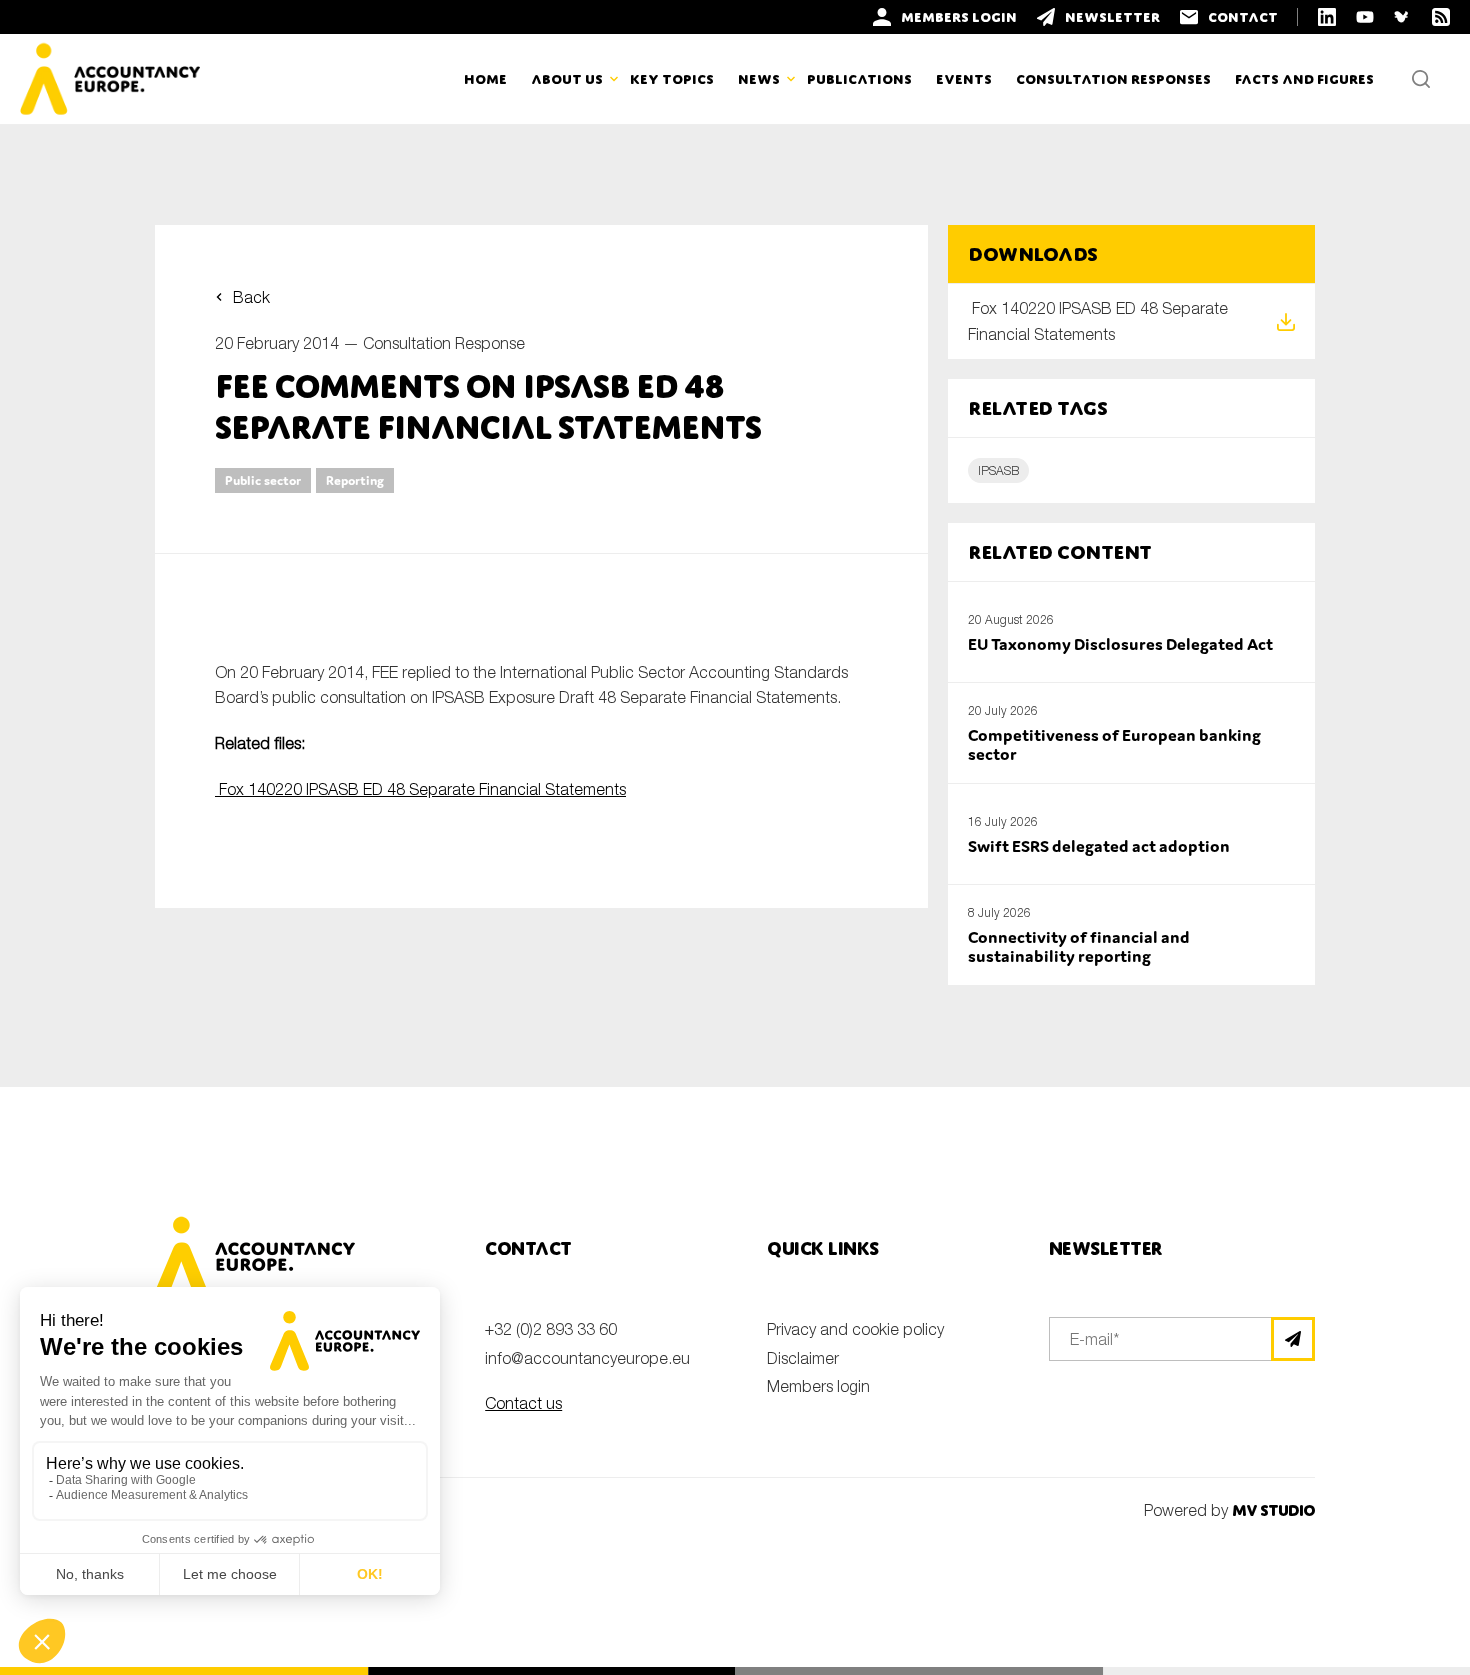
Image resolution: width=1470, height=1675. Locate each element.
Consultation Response (444, 343)
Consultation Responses (1113, 79)
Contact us (523, 1403)
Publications (859, 79)
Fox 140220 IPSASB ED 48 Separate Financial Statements (420, 789)
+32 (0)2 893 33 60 (551, 1329)
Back (251, 297)
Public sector (263, 480)
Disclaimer (803, 1358)
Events (964, 79)
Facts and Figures (1304, 79)
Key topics (672, 79)
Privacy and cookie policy (855, 1329)
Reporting (355, 480)
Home (485, 79)
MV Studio (1273, 1510)
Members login (818, 1386)
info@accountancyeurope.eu (587, 1358)
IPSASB (998, 470)
